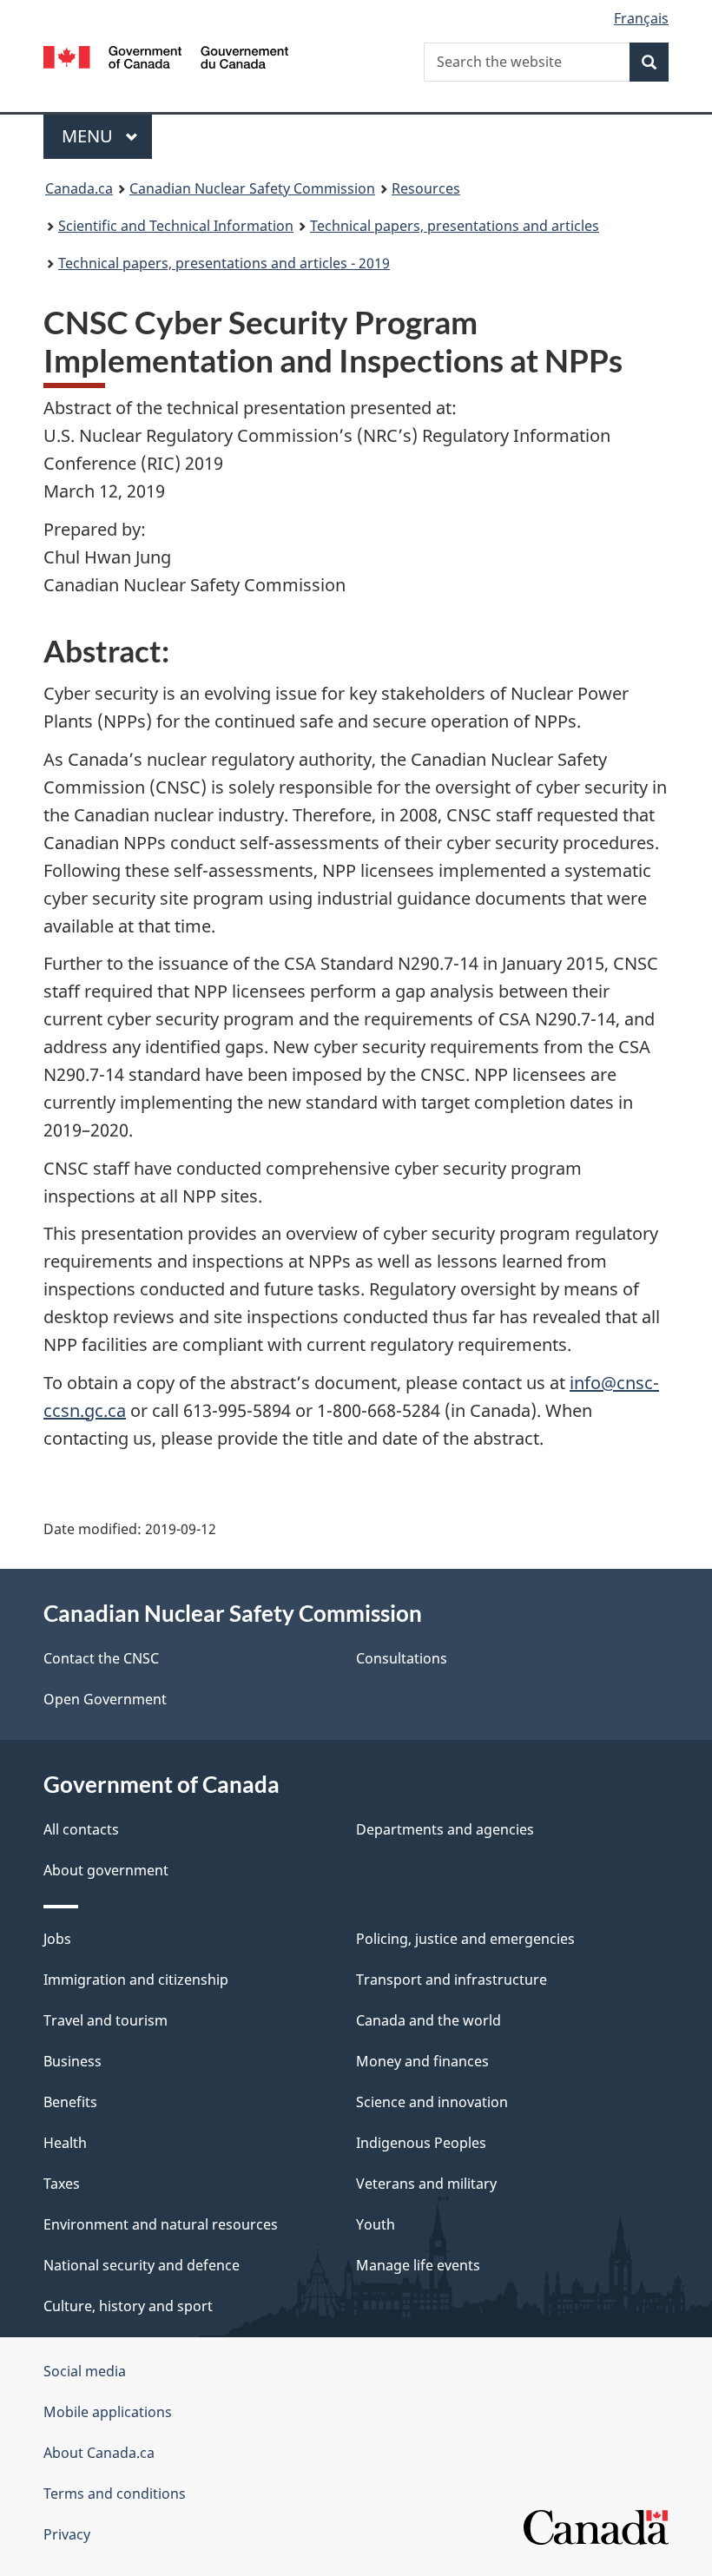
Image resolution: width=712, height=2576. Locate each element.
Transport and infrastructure (452, 1980)
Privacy (67, 2534)
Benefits (70, 2102)
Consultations (402, 1658)
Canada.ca (79, 188)
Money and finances (422, 2061)
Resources (426, 188)
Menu (89, 136)
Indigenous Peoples (421, 2143)
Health (65, 2143)
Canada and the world (429, 2020)
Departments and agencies (445, 1829)
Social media (85, 2371)
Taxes (62, 2184)
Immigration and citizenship (136, 1980)
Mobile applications (108, 2412)
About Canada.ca (99, 2453)
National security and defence (142, 2265)
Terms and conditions (115, 2494)
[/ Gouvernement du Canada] (166, 56)
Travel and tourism (105, 2020)
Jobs (57, 1939)
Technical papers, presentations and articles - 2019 (224, 263)
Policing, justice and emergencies (465, 1939)
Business (73, 2061)
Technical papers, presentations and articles (455, 226)
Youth (376, 2224)
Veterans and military (426, 2184)
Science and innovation (432, 2102)
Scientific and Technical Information (176, 226)
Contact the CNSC (101, 1658)
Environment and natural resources (161, 2224)
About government (106, 1870)
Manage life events (418, 2265)
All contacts (81, 1829)
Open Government (105, 1699)
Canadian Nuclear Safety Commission (252, 188)
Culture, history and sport (128, 2306)
